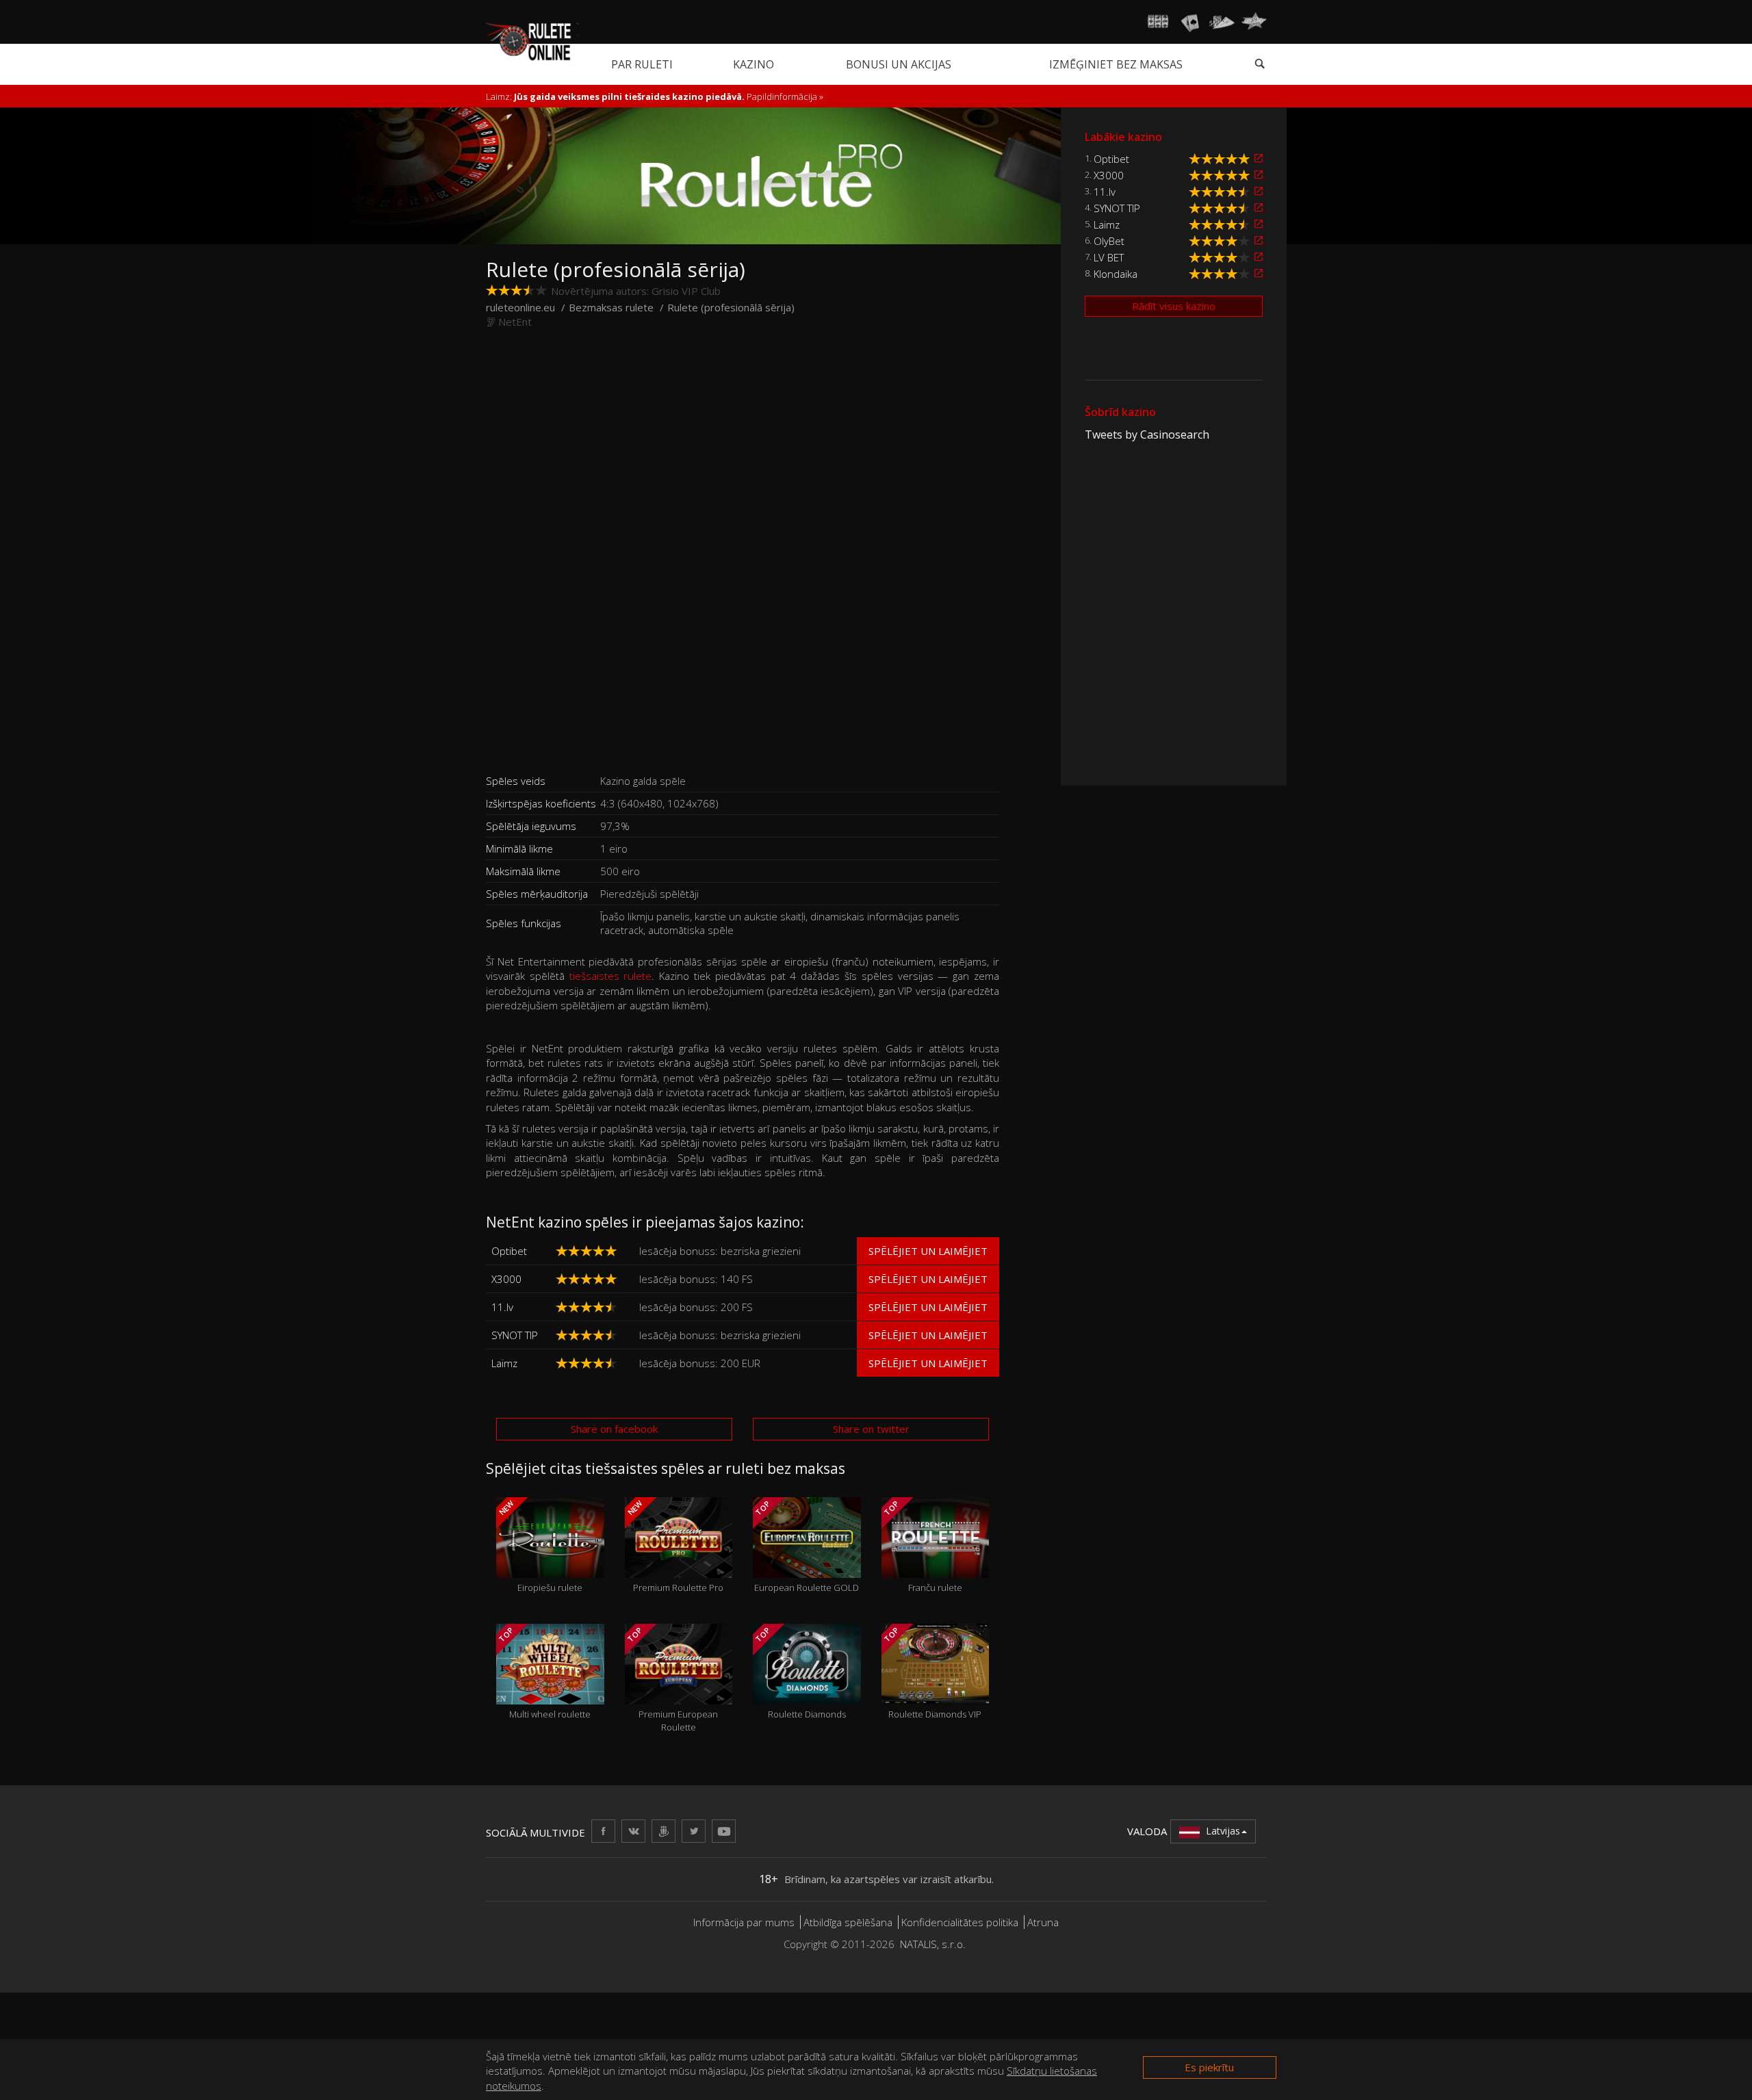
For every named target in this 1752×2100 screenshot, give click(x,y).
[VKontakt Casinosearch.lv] (633, 1831)
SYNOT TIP (515, 1335)
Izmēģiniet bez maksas (1116, 64)
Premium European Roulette (671, 1679)
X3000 (506, 1279)
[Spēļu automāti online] (1158, 22)
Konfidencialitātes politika (960, 1922)
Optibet (509, 1251)
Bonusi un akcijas (899, 64)
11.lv (502, 1307)
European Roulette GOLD (806, 1546)
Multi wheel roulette (544, 1673)
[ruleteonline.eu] (532, 40)
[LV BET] (1259, 257)
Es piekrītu (1209, 2067)
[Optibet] (1259, 158)
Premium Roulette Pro (674, 1546)
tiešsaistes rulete (611, 976)
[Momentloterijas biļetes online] (1254, 22)
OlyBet (1109, 241)
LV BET (1109, 257)
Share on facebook (614, 1429)
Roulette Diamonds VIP (931, 1673)
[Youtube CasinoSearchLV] (724, 1831)
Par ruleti (642, 64)
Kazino (753, 64)
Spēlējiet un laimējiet (928, 1251)
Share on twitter (871, 1429)
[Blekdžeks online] (1190, 22)
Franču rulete (922, 1546)
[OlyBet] (1259, 241)
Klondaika (1116, 274)
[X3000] (1259, 175)
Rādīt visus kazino (1174, 306)
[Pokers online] (1222, 22)
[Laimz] (1259, 224)
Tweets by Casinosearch (1147, 435)
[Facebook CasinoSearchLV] (603, 1831)
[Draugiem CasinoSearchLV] (664, 1831)
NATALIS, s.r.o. (933, 1944)
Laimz (504, 1363)
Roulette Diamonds (800, 1673)
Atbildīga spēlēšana (848, 1922)
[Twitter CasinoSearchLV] (694, 1831)
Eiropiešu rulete (540, 1546)
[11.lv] (1259, 191)
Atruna (1043, 1922)
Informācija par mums (744, 1922)
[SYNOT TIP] (1259, 208)
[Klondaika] (1259, 273)
